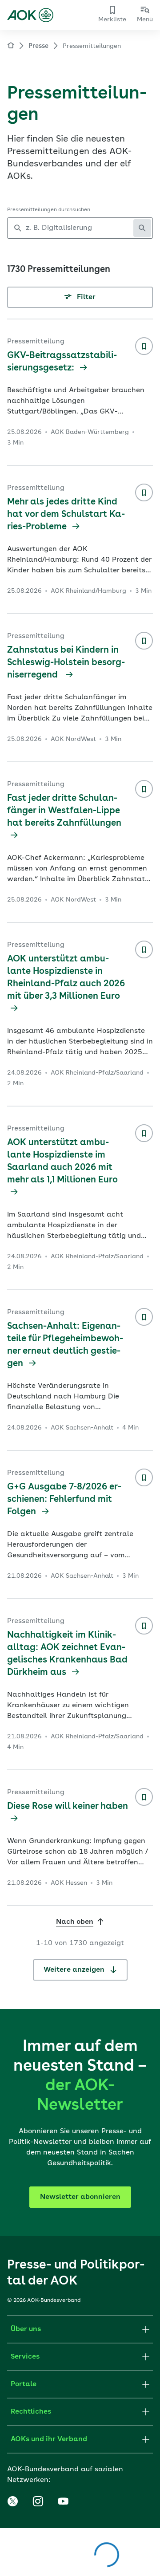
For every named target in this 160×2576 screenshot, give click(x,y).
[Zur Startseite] (30, 15)
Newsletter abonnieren (80, 2197)
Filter (85, 297)
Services (25, 2357)
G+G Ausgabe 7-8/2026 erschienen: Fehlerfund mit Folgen (64, 1500)
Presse (38, 46)
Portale (24, 2384)
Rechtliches (31, 2412)
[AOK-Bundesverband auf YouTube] (63, 2501)
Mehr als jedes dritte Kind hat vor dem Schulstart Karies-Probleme (66, 515)
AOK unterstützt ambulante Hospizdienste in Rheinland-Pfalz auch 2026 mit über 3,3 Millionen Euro (66, 978)
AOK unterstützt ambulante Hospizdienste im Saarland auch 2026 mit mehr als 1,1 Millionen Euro (62, 1162)
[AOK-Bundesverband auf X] (12, 2501)
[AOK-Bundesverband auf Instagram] (38, 2501)
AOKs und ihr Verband (49, 2439)
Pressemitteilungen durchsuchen (49, 210)
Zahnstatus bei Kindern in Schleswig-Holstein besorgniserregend (66, 663)
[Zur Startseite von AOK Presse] (11, 47)
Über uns (26, 2329)
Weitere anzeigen (75, 1970)
